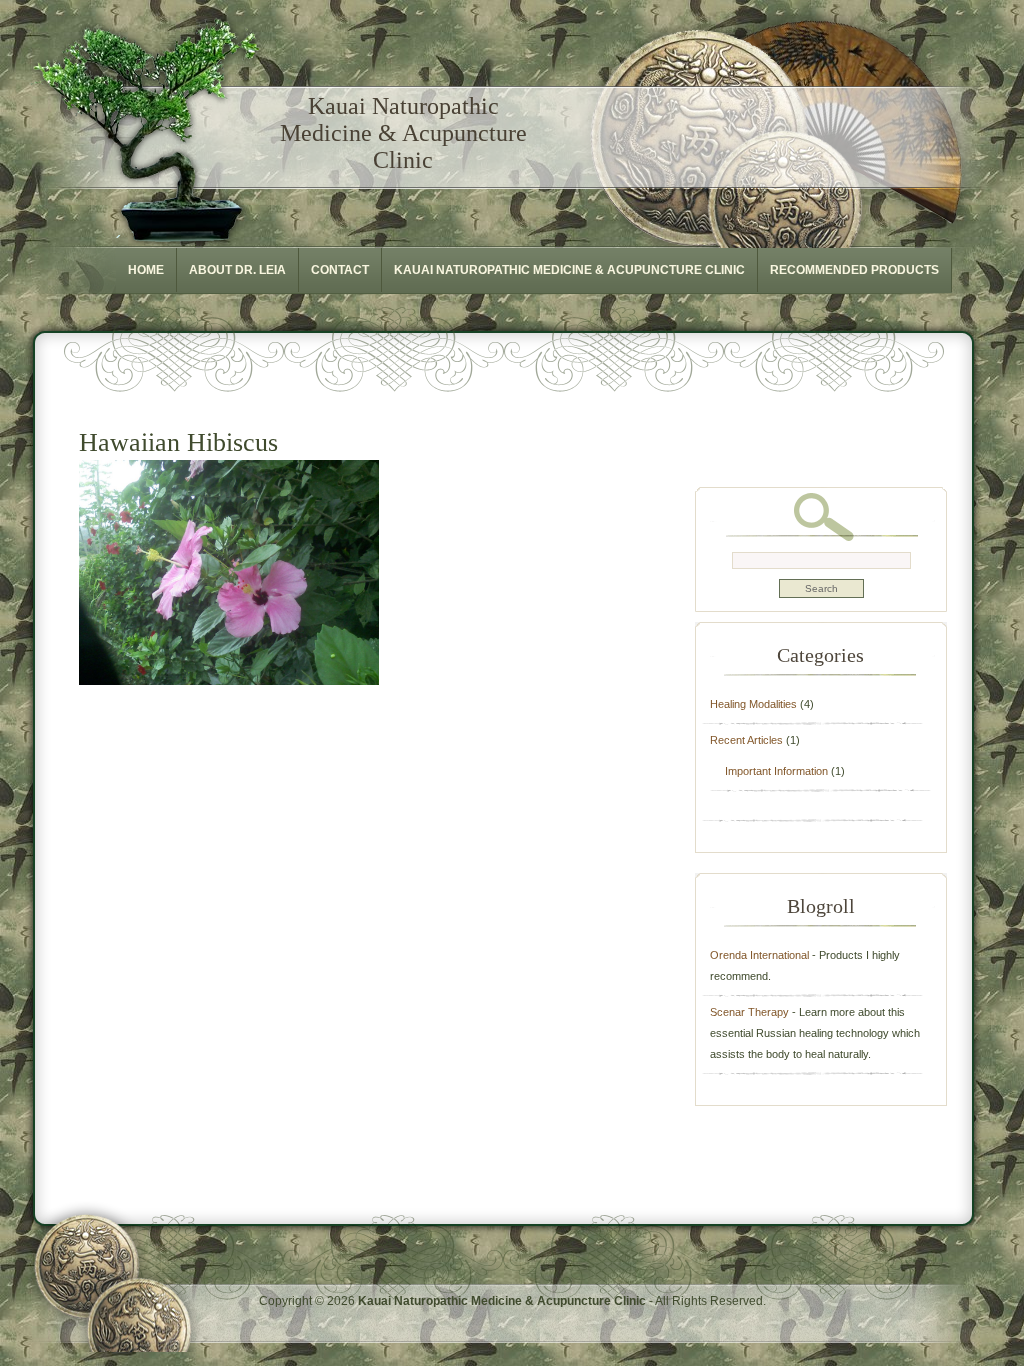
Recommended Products (854, 270)
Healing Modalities (753, 704)
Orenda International (759, 955)
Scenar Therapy (749, 1012)
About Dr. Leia (237, 270)
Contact (340, 270)
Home (146, 270)
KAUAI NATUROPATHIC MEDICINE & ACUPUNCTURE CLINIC (569, 270)
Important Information (776, 771)
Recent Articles (746, 740)
